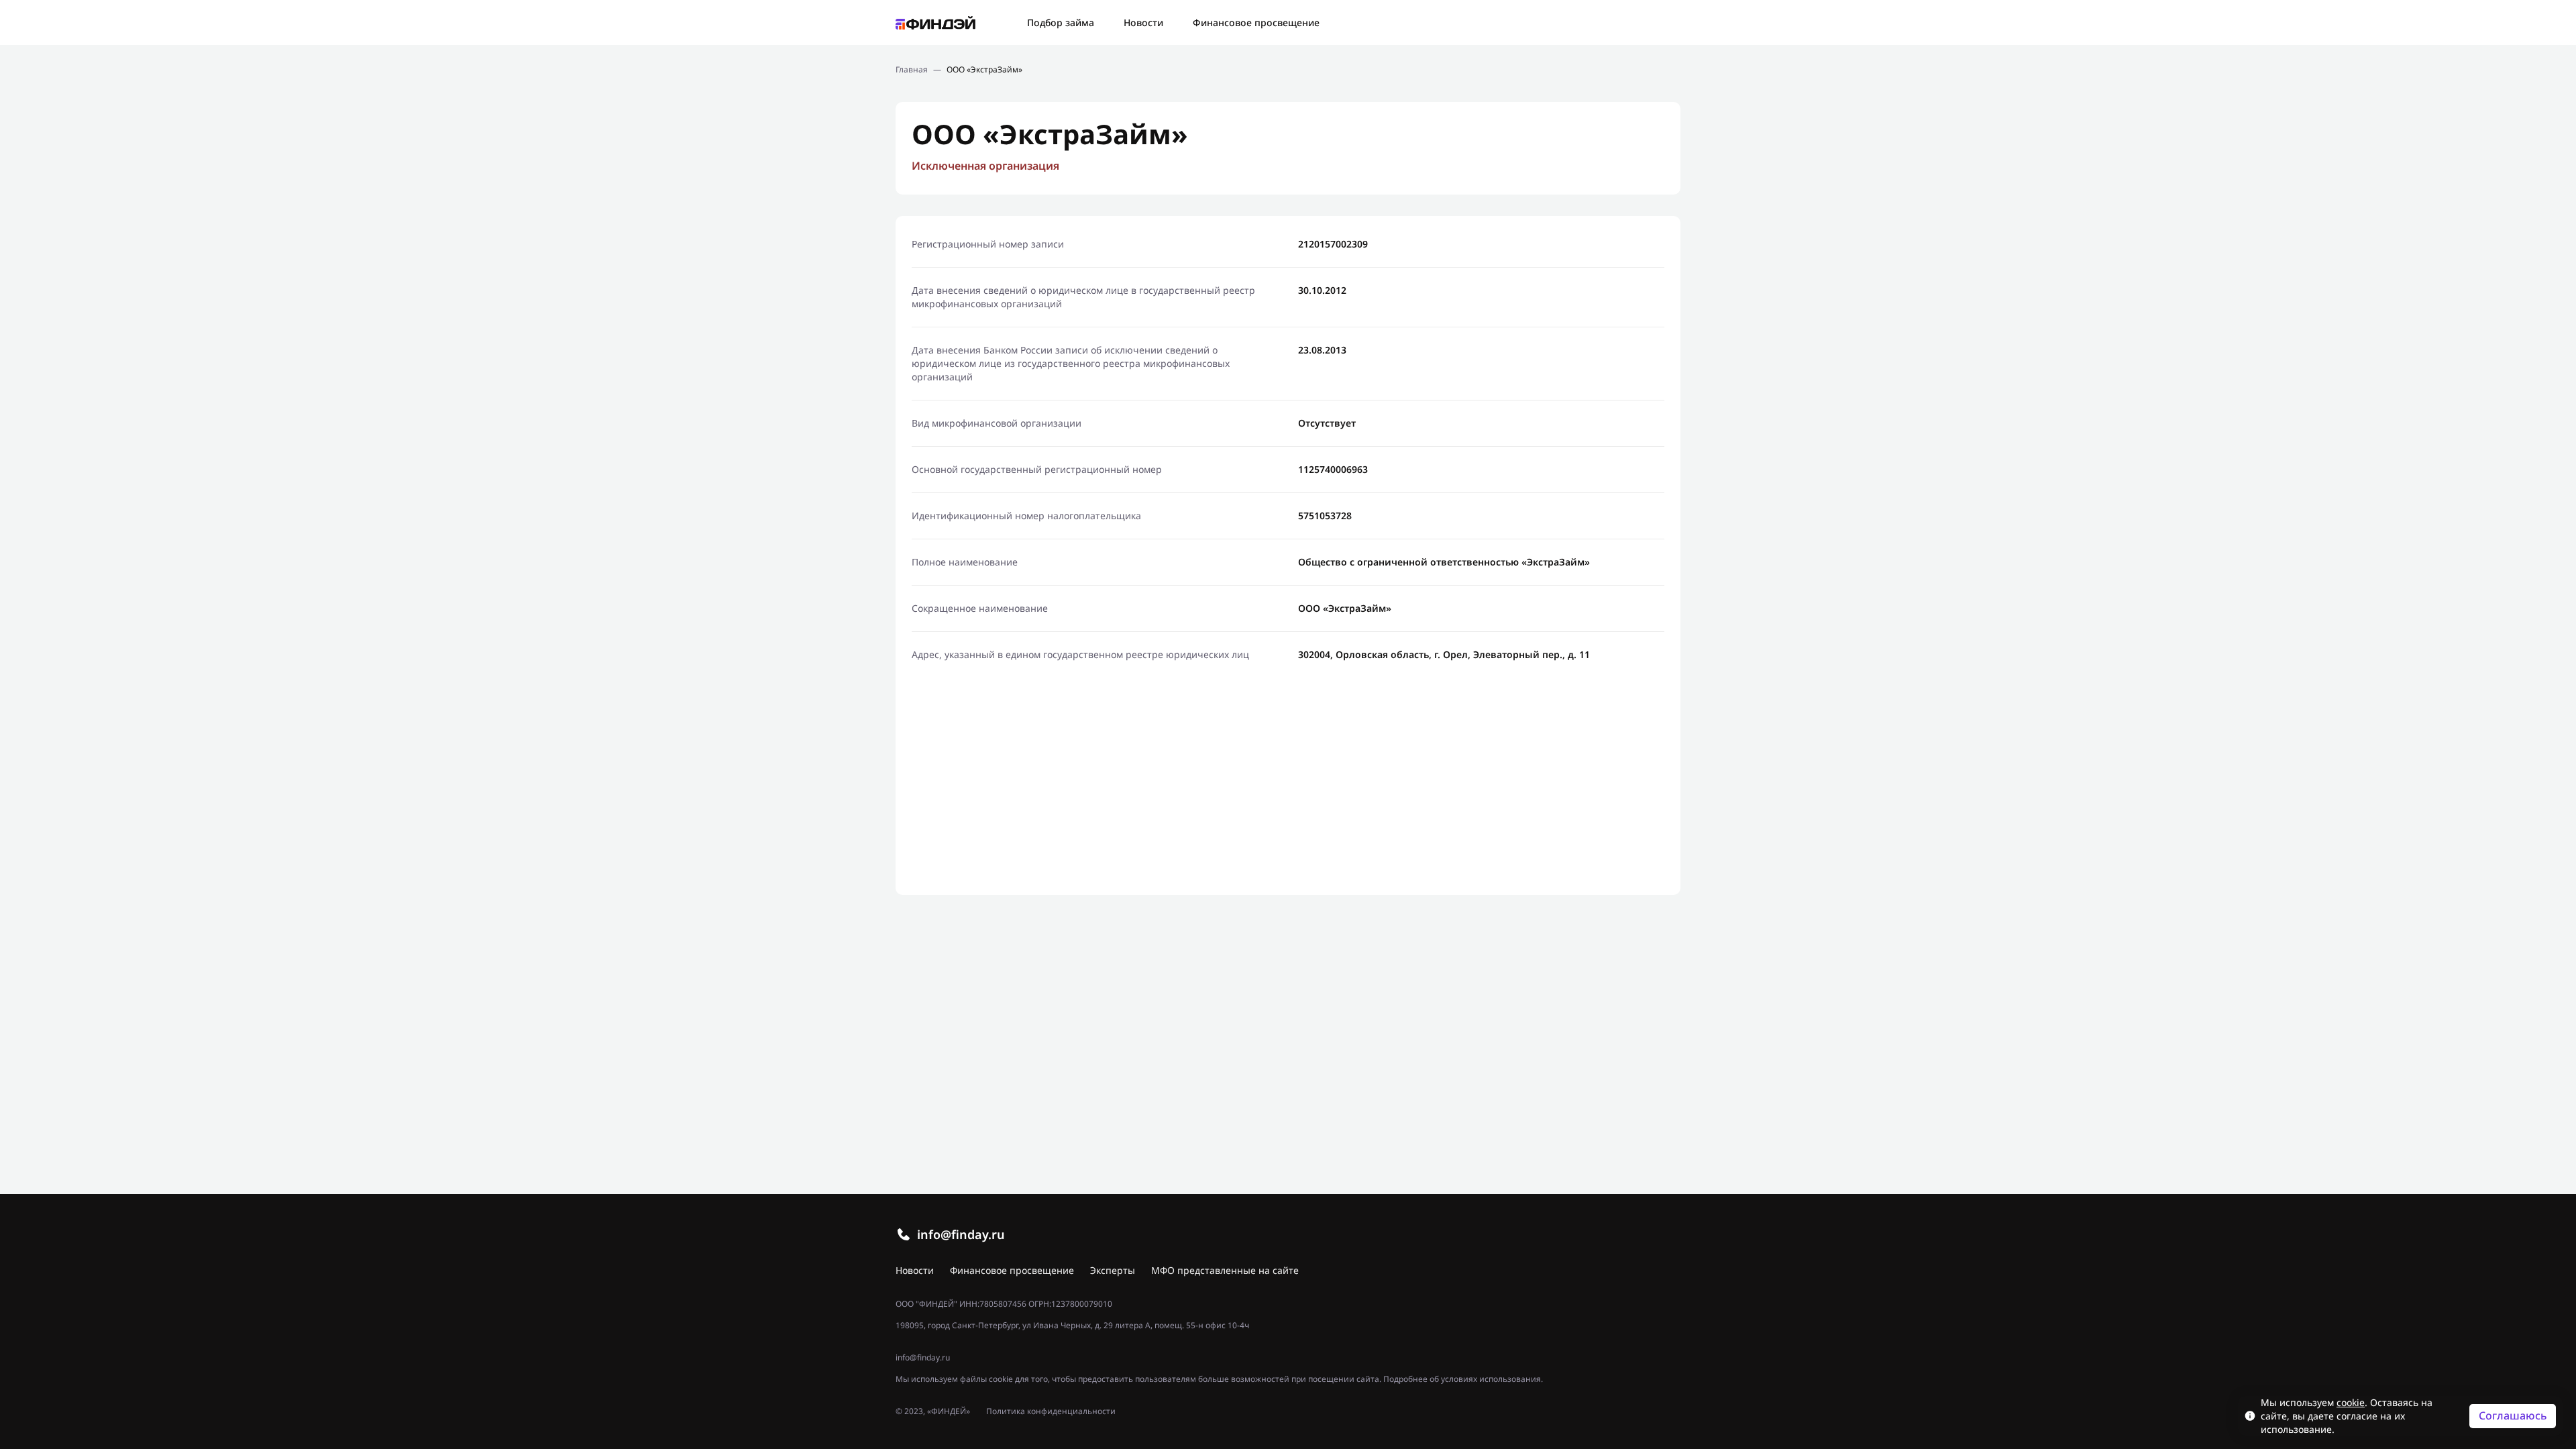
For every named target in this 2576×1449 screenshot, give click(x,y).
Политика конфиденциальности (1051, 1411)
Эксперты (1113, 1270)
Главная (912, 70)
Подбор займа (1061, 22)
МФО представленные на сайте (1225, 1270)
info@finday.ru (961, 1234)
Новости (1143, 22)
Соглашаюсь (2513, 1415)
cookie (2351, 1402)
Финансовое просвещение (1256, 22)
